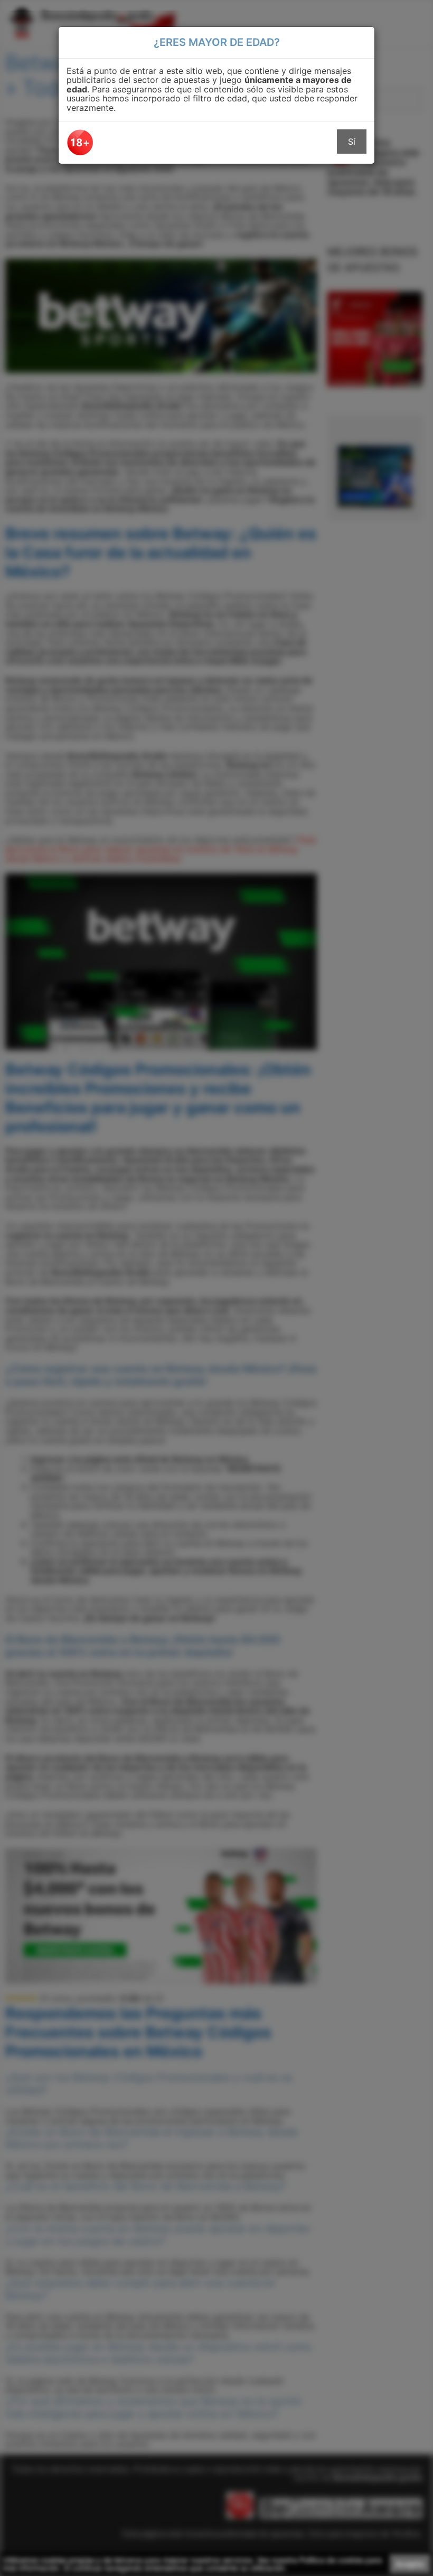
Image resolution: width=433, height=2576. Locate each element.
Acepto (410, 2564)
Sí (352, 142)
